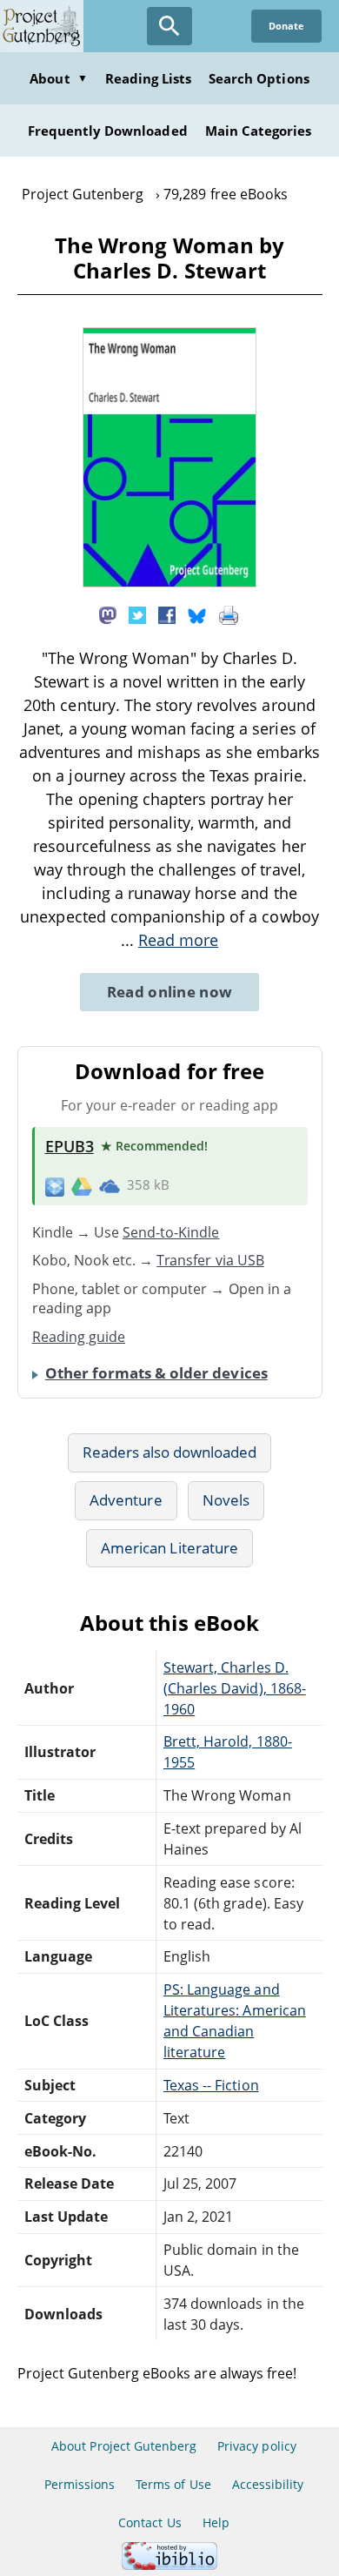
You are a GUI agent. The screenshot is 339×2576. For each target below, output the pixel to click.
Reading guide (79, 1337)
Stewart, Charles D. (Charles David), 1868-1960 (235, 1688)
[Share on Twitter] (137, 614)
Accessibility (268, 2484)
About (58, 78)
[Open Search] (169, 26)
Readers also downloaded (170, 1452)
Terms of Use (173, 2484)
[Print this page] (229, 614)
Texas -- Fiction (211, 2085)
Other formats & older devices (156, 1373)
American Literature (169, 1548)
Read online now (170, 992)
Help (216, 2522)
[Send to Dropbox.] (55, 1186)
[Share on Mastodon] (108, 614)
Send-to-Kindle (171, 1232)
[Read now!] (169, 582)
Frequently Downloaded (108, 131)
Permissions (80, 2484)
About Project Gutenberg (124, 2446)
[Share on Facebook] (167, 614)
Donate (286, 26)
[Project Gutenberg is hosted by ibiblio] (169, 2565)
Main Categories (259, 131)
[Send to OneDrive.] (110, 1185)
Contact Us (150, 2522)
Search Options (259, 78)
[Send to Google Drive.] (82, 1185)
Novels (226, 1500)
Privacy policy (257, 2446)
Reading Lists (149, 78)
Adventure (126, 1500)
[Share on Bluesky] (197, 614)
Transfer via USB (210, 1260)
